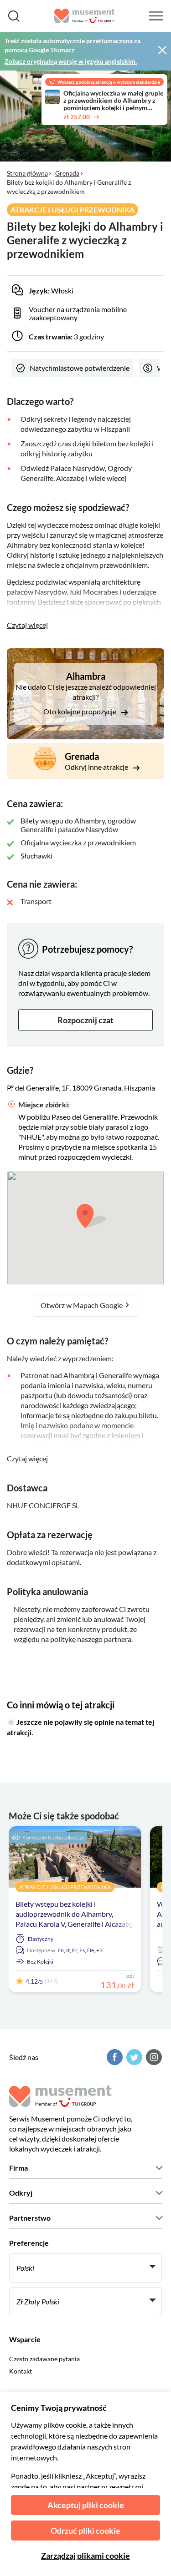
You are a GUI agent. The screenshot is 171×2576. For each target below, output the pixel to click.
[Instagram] (153, 2057)
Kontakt (21, 2371)
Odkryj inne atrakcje (97, 767)
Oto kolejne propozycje (80, 711)
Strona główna (27, 173)
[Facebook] (114, 2057)
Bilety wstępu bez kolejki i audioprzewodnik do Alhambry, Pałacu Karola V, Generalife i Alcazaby (74, 1914)
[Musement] (85, 16)
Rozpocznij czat (85, 1020)
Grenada (67, 173)
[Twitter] (133, 2057)
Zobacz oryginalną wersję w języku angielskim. (71, 61)
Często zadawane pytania (44, 2359)
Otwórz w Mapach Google (82, 1305)
